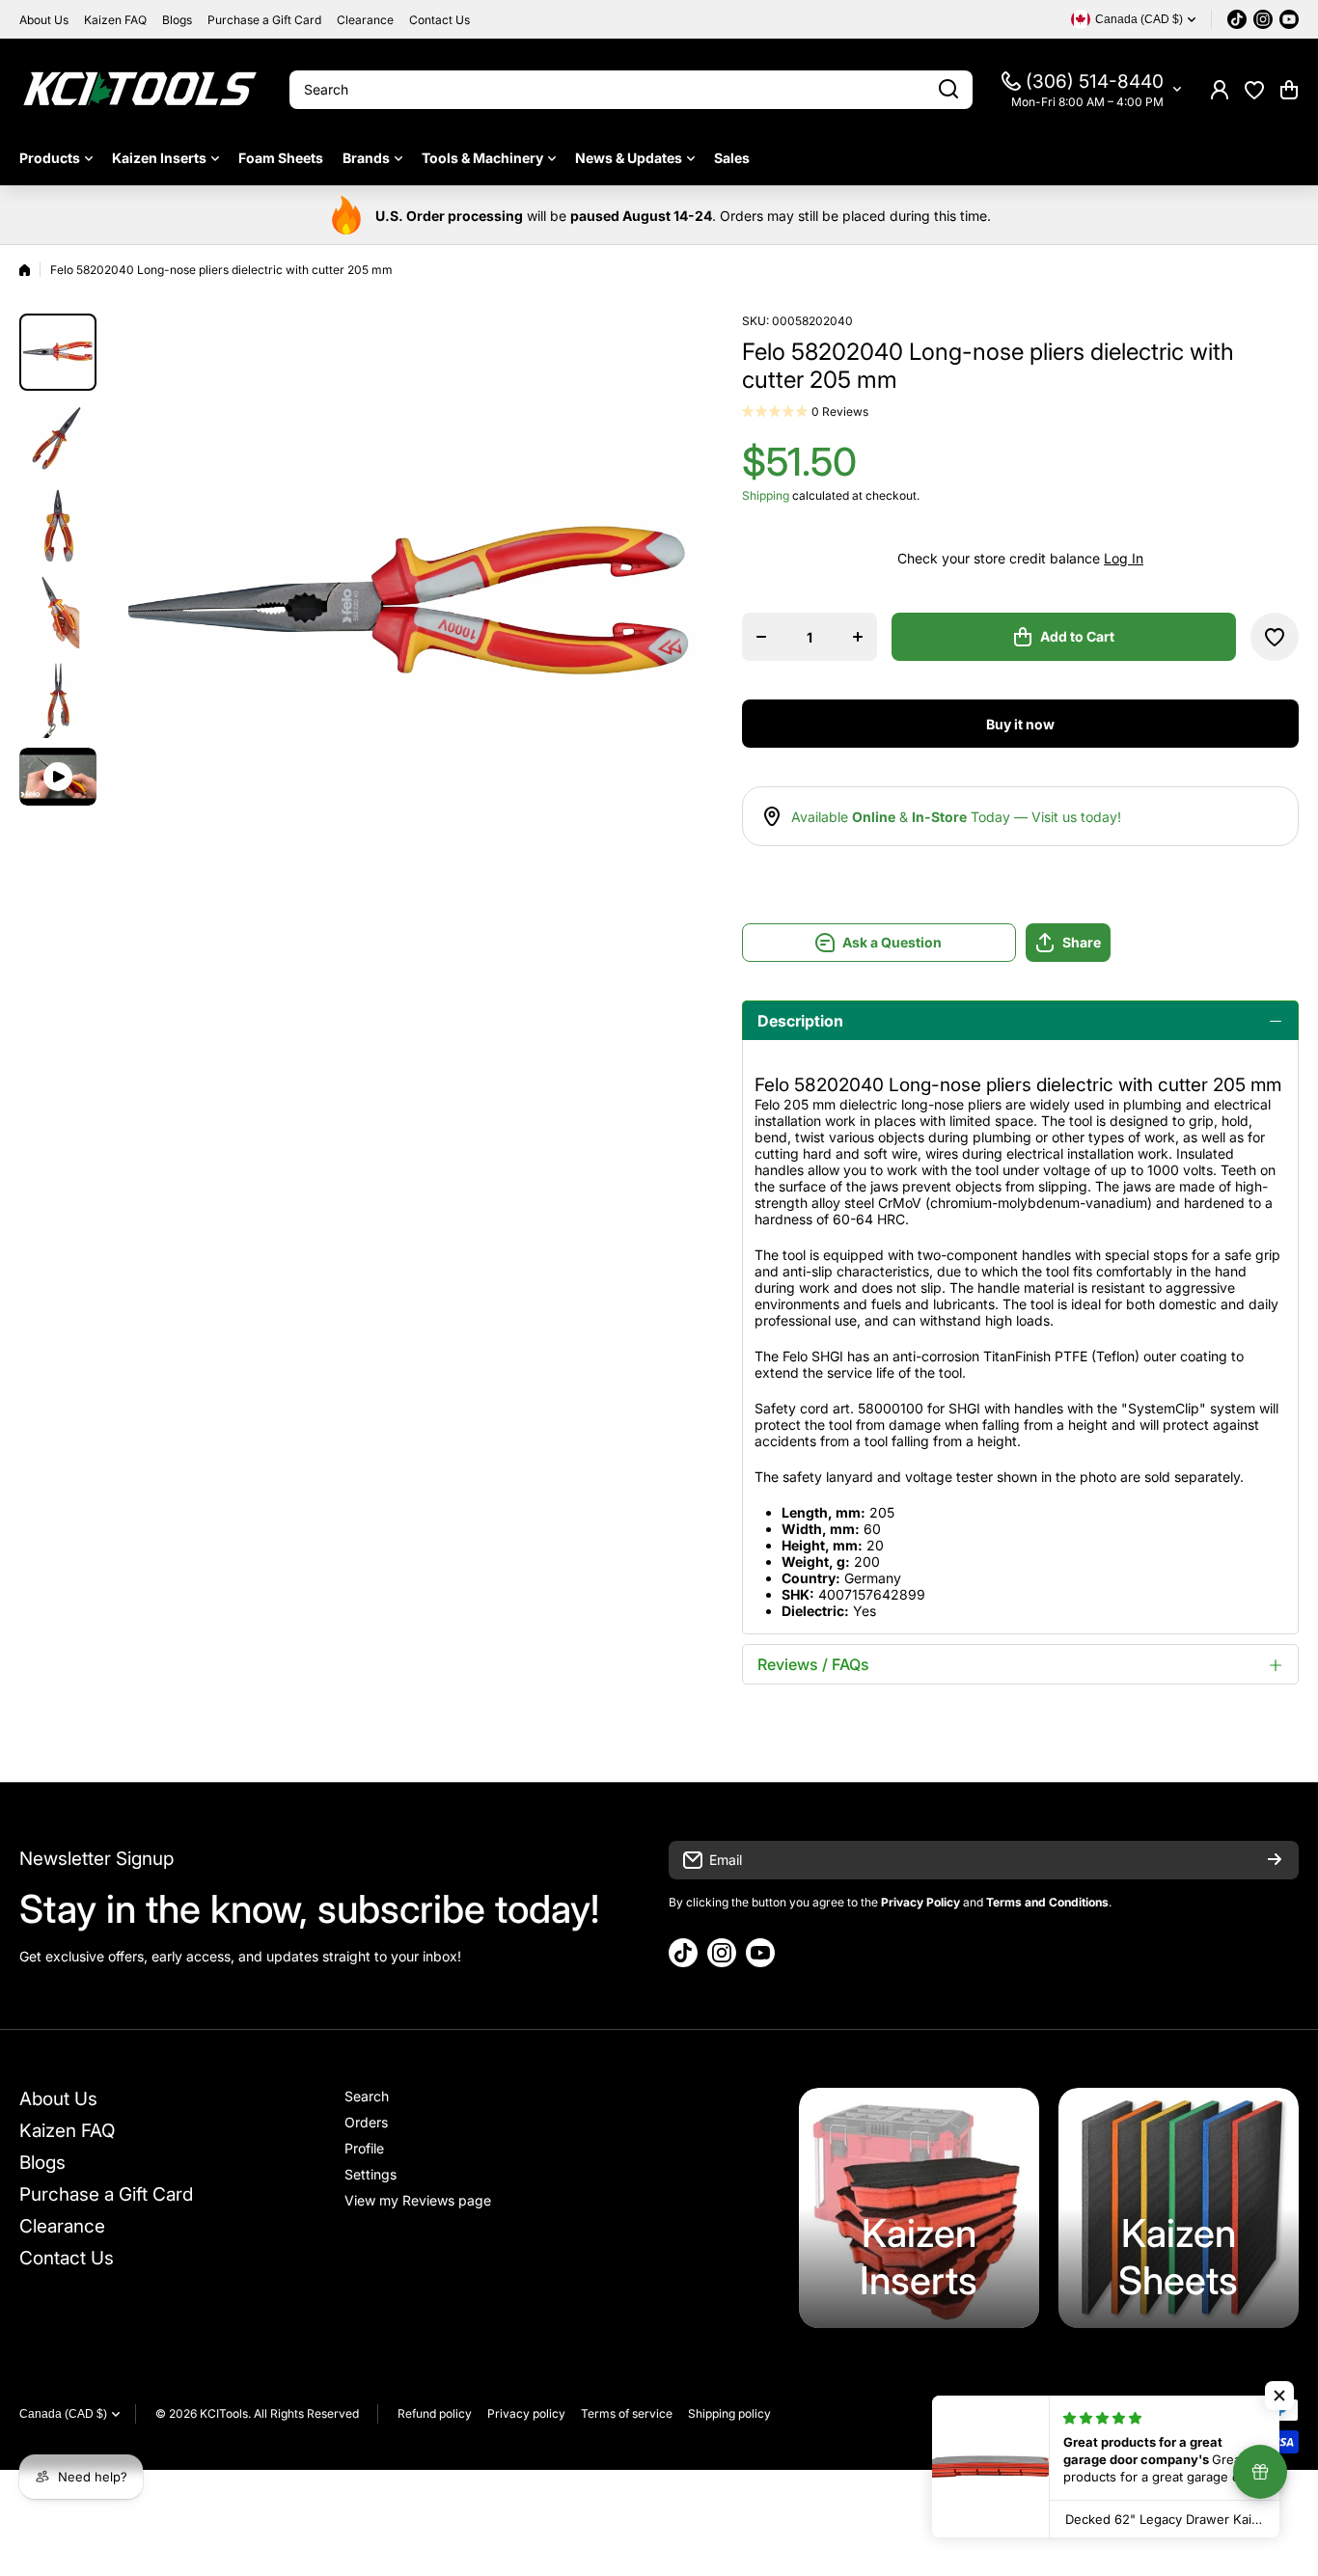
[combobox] (631, 90)
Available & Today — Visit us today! (956, 817)
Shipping (766, 495)
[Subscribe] (1275, 1860)
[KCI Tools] (140, 89)
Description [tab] (800, 1021)
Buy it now (1020, 724)
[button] (1289, 90)
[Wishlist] (1254, 90)
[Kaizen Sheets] (1179, 2208)
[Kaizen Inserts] (919, 2208)
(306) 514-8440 (1095, 82)
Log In (1124, 558)
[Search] (948, 90)
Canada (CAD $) (63, 2414)
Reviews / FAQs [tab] (813, 1664)
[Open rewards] (1260, 2472)
